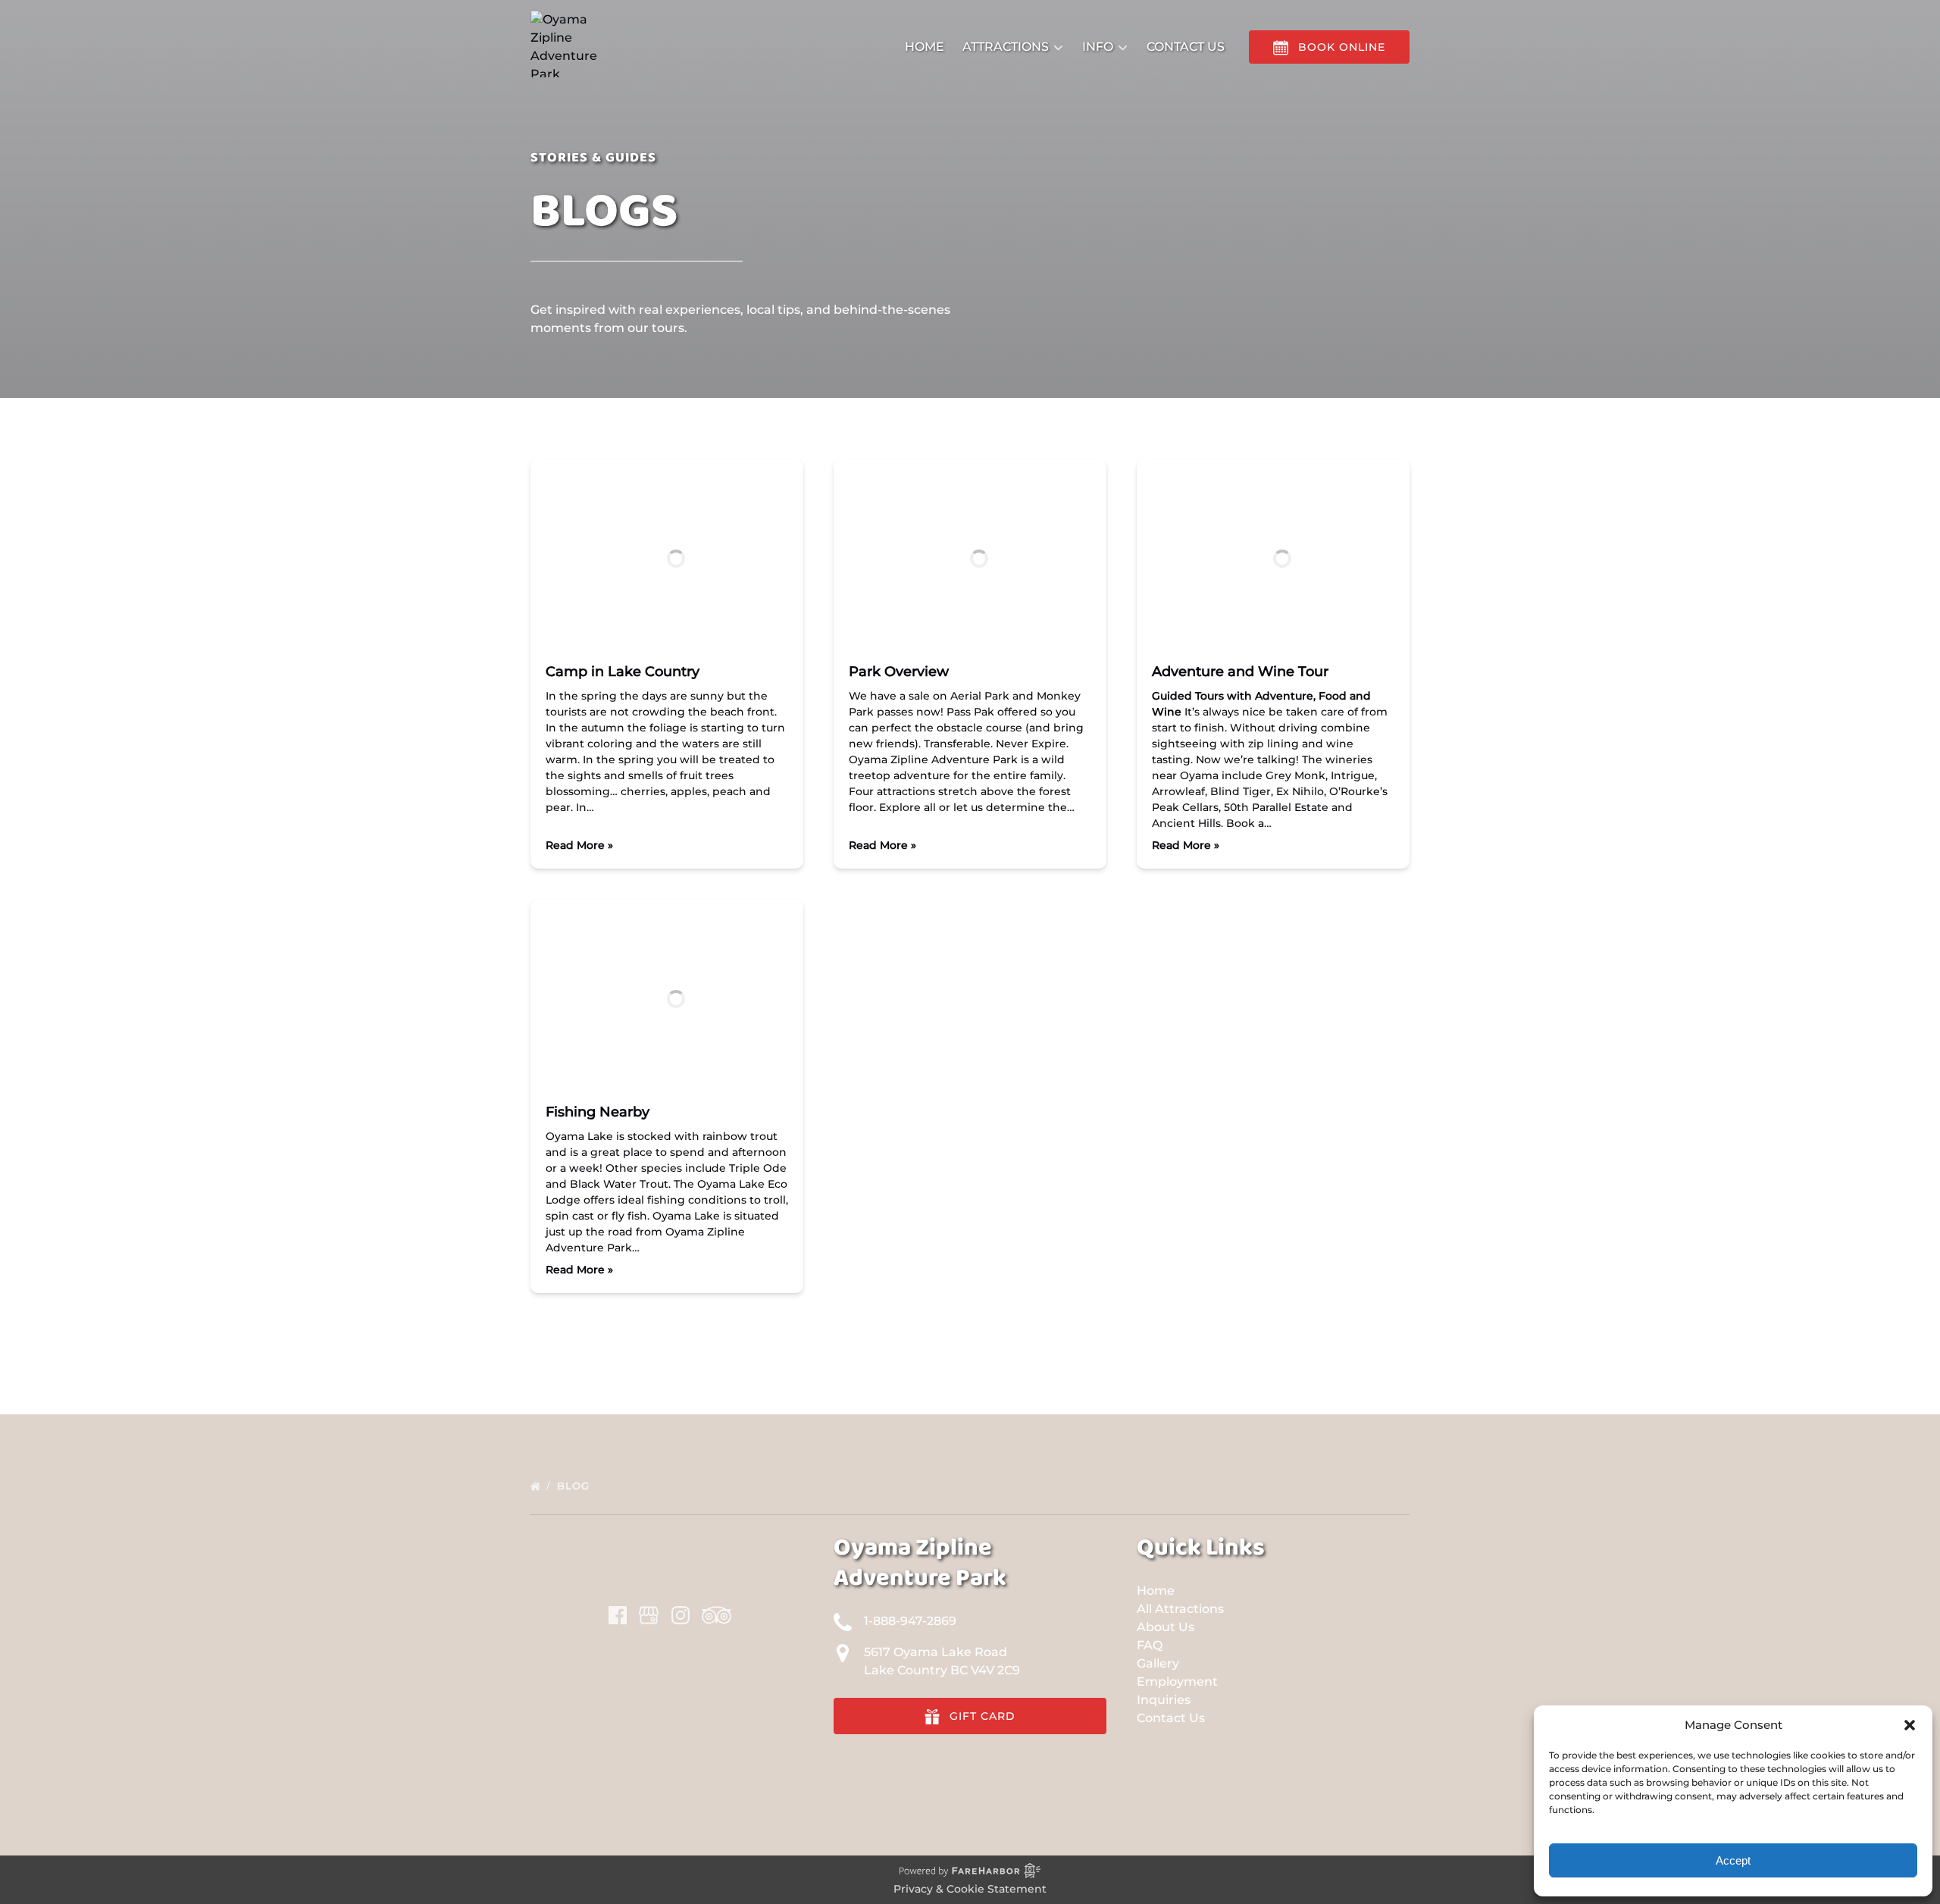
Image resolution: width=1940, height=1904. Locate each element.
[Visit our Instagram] (681, 1615)
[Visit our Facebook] (618, 1615)
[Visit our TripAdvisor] (717, 1615)
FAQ (1150, 1645)
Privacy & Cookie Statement (970, 1889)
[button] (1910, 1725)
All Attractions (1180, 1609)
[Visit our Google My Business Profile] (649, 1615)
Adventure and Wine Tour (1240, 672)
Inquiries (1164, 1700)
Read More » (579, 845)
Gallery (1158, 1663)
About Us (1166, 1627)
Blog (575, 1486)
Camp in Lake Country (623, 672)
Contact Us (1186, 47)
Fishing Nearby (598, 1112)
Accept (1733, 1860)
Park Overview (899, 672)
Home (925, 47)
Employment (1177, 1682)
